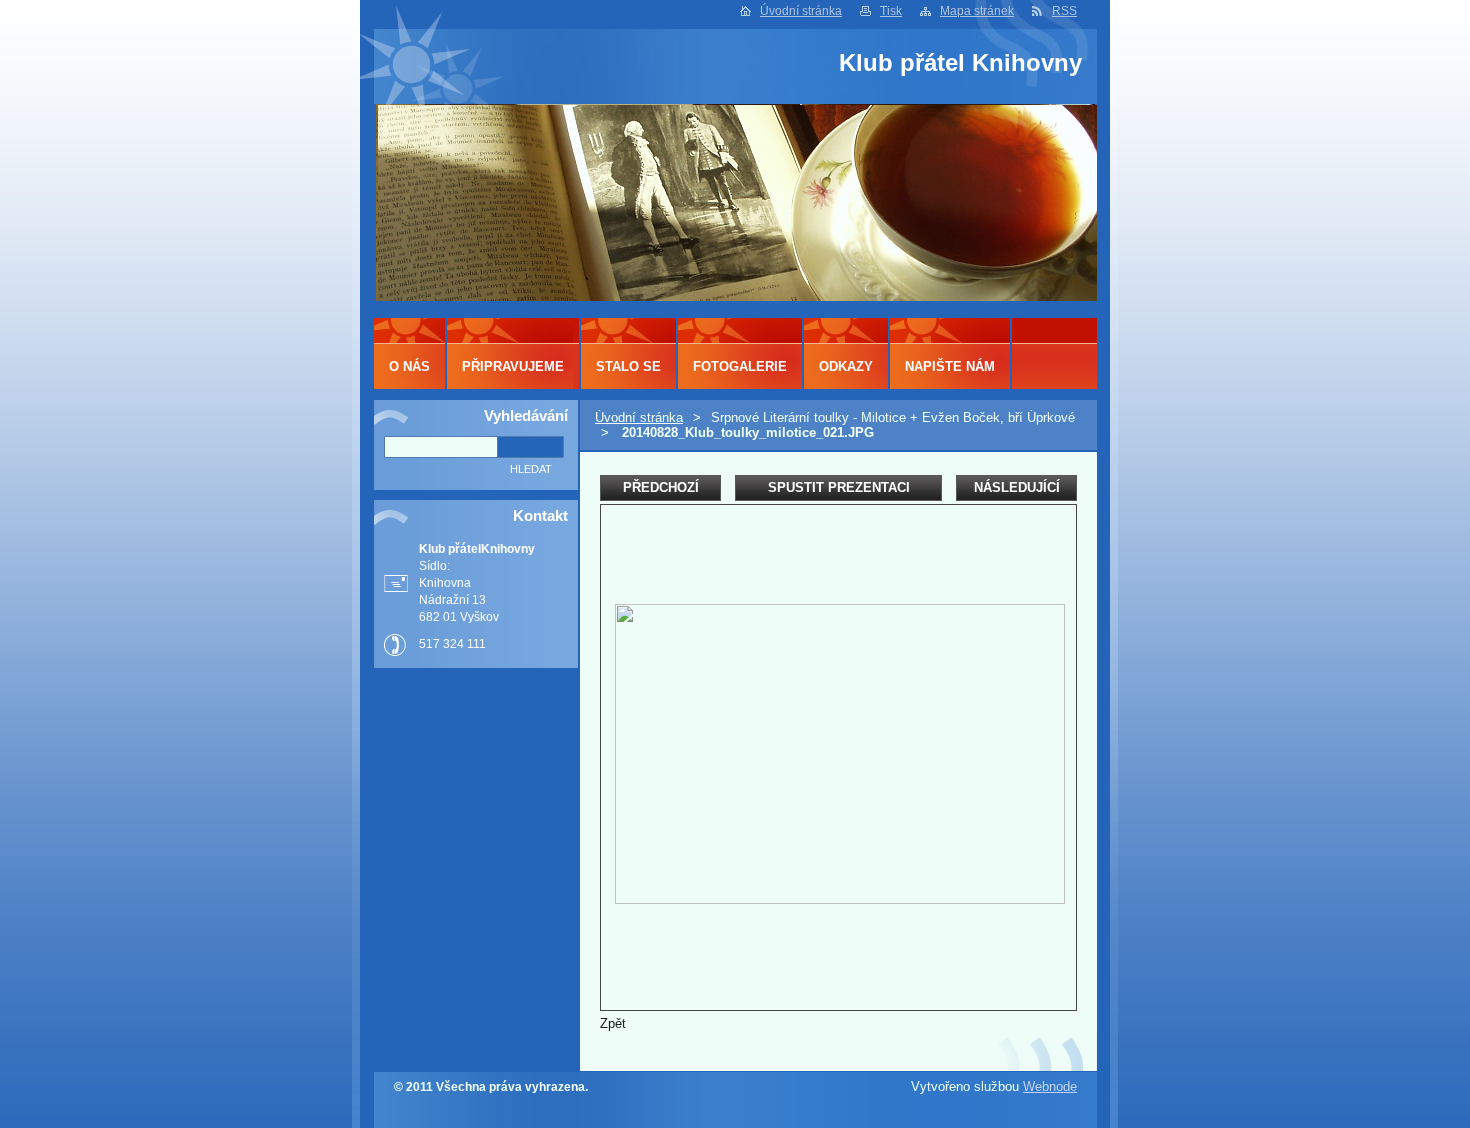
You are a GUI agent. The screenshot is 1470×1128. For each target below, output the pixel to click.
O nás (409, 366)
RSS (1064, 11)
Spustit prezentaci (839, 487)
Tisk (891, 11)
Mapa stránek (977, 11)
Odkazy (846, 366)
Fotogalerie (740, 366)
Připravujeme (513, 366)
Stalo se (628, 366)
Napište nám (950, 366)
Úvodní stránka (801, 11)
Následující (1017, 487)
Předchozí (661, 487)
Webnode (1050, 1086)
